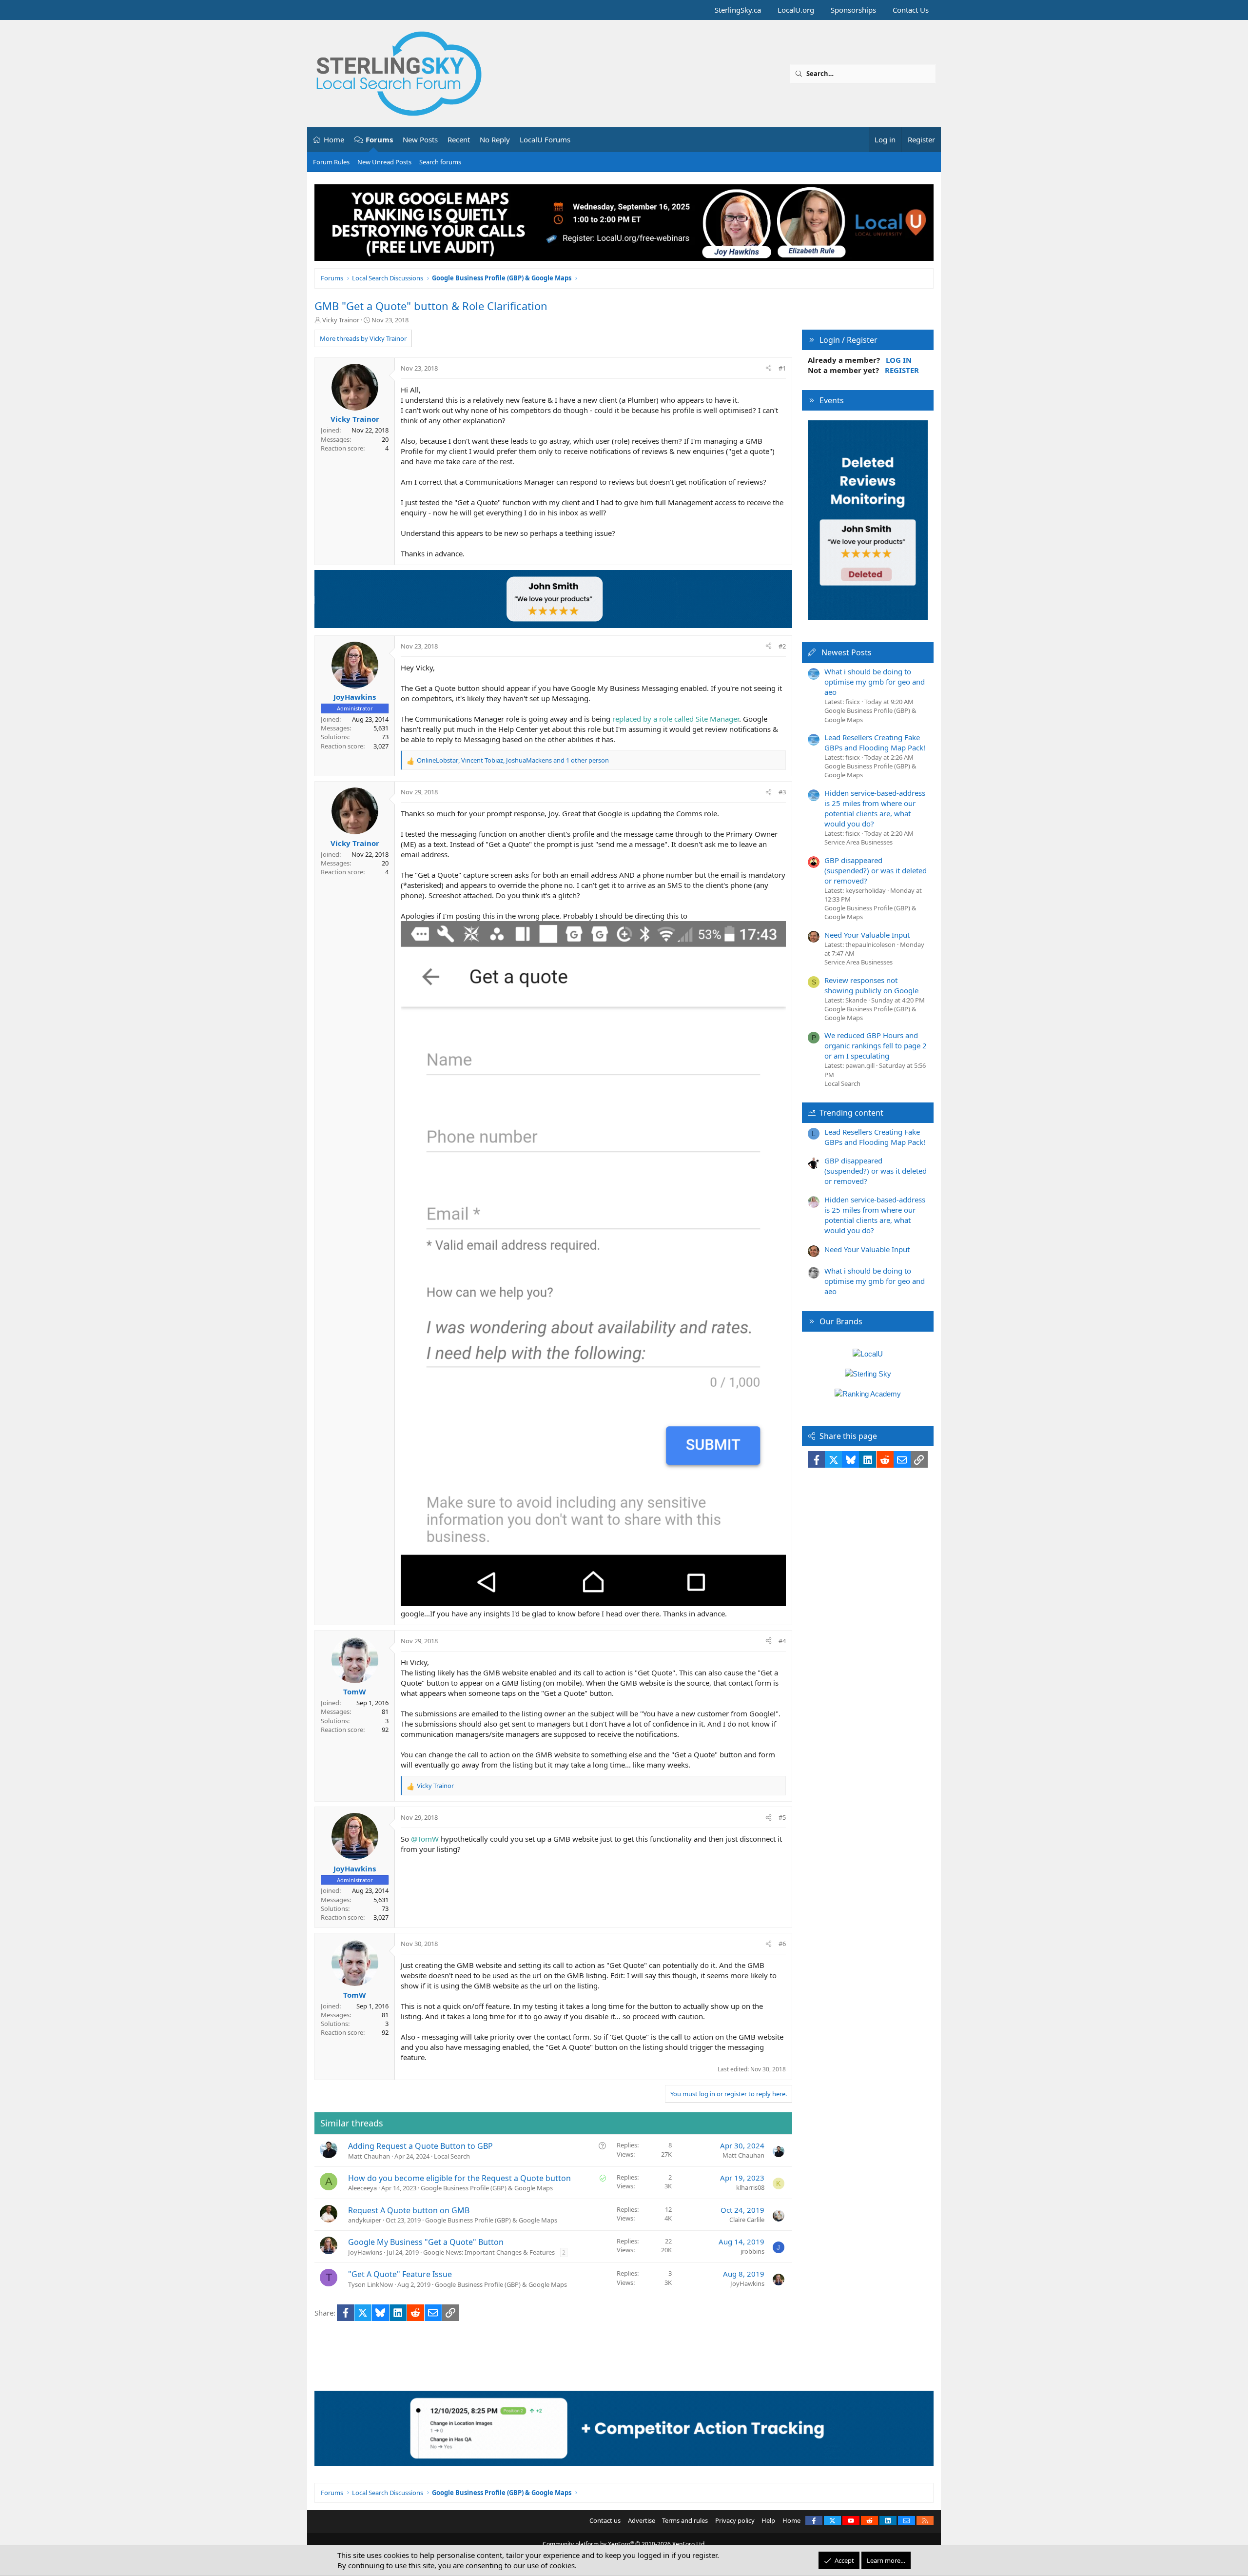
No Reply (495, 139)
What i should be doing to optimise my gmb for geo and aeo (875, 682)
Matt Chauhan (369, 2156)
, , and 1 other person (513, 760)
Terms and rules (685, 2520)
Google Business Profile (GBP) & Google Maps (487, 2188)
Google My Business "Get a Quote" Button (426, 2242)
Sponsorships (853, 10)
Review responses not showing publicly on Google (871, 985)
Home (334, 139)
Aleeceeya (362, 2188)
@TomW (425, 1839)
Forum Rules (331, 162)
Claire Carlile (747, 2220)
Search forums (440, 162)
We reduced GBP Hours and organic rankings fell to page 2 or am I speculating (876, 1045)
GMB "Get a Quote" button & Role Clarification (431, 306)
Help (768, 2520)
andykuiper (365, 2220)
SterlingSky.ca (738, 10)
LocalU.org (796, 10)
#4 (782, 1641)
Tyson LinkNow (370, 2284)
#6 (782, 1944)
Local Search (452, 2156)
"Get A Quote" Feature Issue (400, 2274)
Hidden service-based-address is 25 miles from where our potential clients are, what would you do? (875, 808)
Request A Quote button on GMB (409, 2210)
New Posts (420, 139)
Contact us (605, 2520)
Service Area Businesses (858, 842)
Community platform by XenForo (624, 2544)
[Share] (769, 368)
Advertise (642, 2520)
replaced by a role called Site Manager (676, 719)
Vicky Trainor (341, 320)
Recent (459, 139)
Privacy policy (735, 2520)
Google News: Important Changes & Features (489, 2252)
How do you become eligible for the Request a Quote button (459, 2178)
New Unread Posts (384, 162)
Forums (379, 139)
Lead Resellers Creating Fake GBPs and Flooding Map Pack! (875, 742)
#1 (782, 368)
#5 (782, 1817)
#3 (782, 792)
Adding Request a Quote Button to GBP (420, 2146)
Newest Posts (847, 652)
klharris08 (750, 2187)
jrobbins (752, 2251)
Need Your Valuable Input (867, 935)
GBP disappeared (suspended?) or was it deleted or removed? (876, 870)
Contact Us (911, 10)
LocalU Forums (545, 139)
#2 (782, 646)
